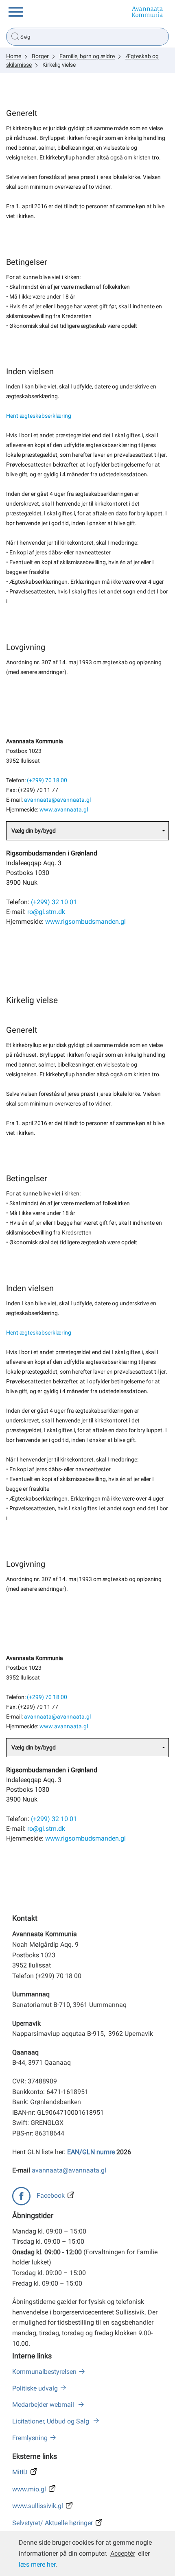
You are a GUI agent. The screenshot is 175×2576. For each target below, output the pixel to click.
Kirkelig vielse (59, 65)
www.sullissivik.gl (38, 2506)
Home (14, 56)
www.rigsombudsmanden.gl (85, 922)
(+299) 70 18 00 (47, 780)
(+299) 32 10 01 (54, 902)
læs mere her (37, 2564)
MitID (20, 2472)
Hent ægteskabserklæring (39, 416)
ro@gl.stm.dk (46, 912)
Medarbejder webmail (44, 2405)
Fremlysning (30, 2438)
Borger (40, 56)
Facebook (51, 2195)
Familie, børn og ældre (87, 56)
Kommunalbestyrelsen (44, 2372)
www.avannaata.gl (64, 810)
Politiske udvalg (35, 2388)
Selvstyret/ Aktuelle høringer (52, 2523)
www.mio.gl (29, 2489)
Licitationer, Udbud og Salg (51, 2421)
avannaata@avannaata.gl (57, 800)
